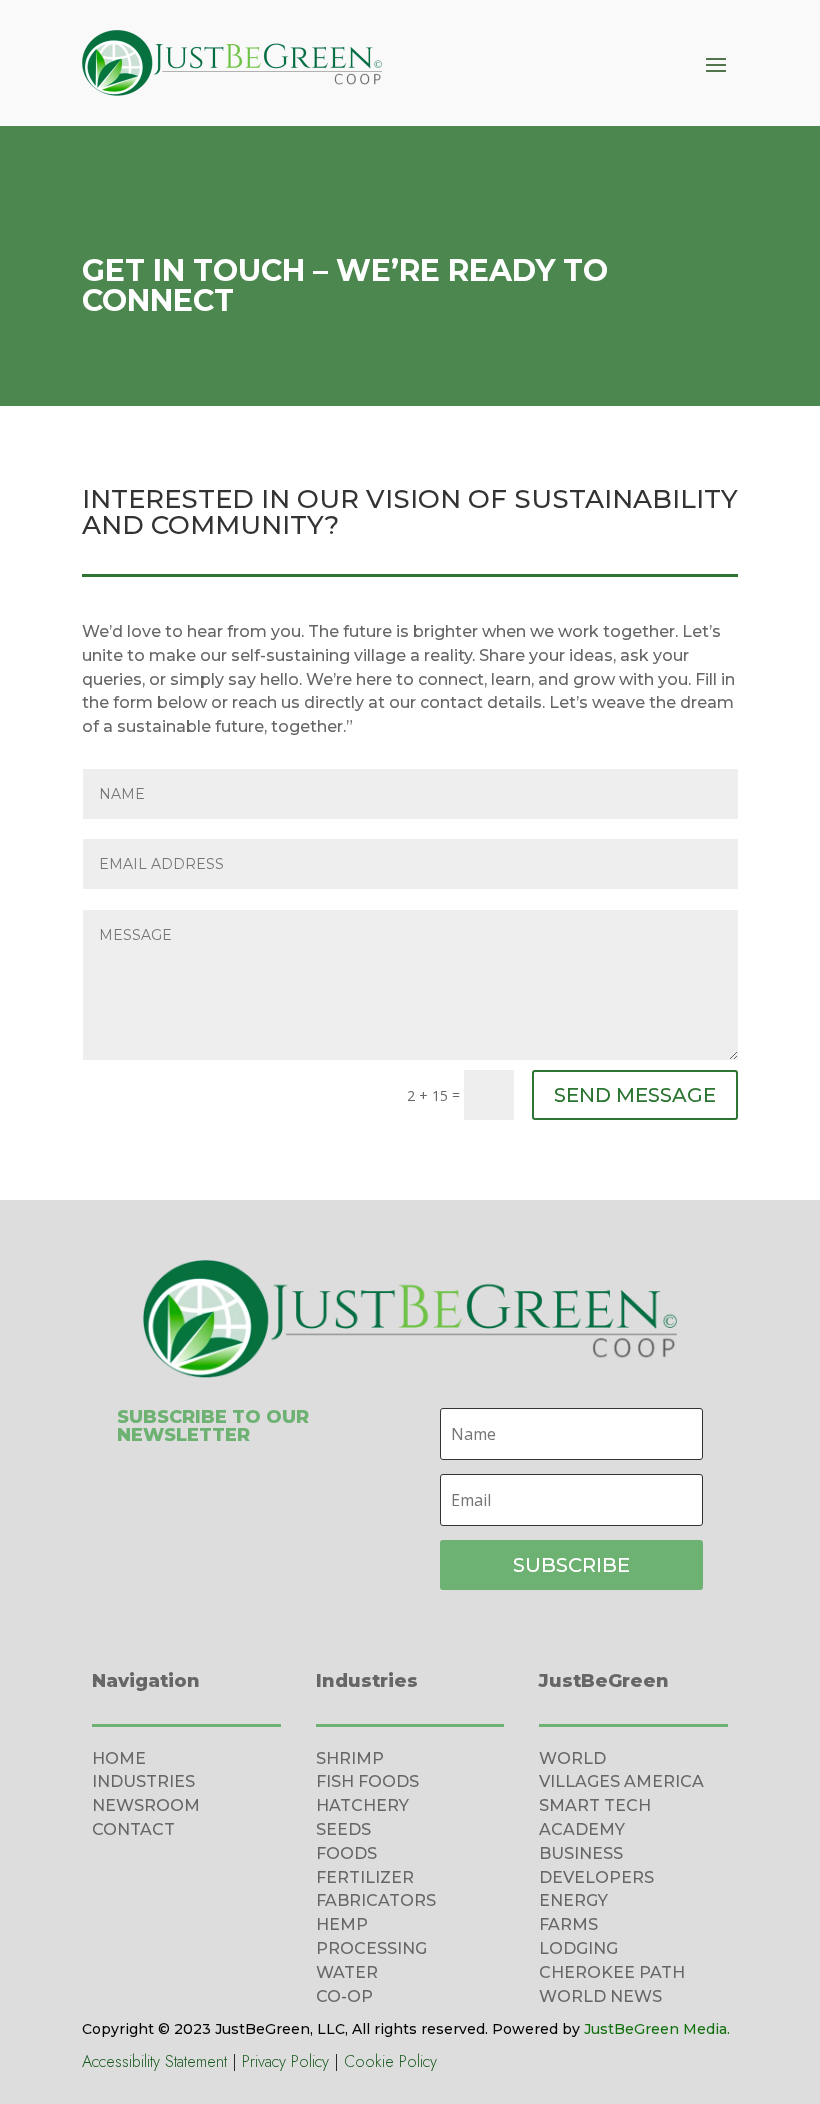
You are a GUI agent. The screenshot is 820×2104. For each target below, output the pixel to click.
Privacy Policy (285, 2061)
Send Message (635, 1095)
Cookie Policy (390, 2061)
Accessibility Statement (154, 2061)
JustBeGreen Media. (657, 2029)
